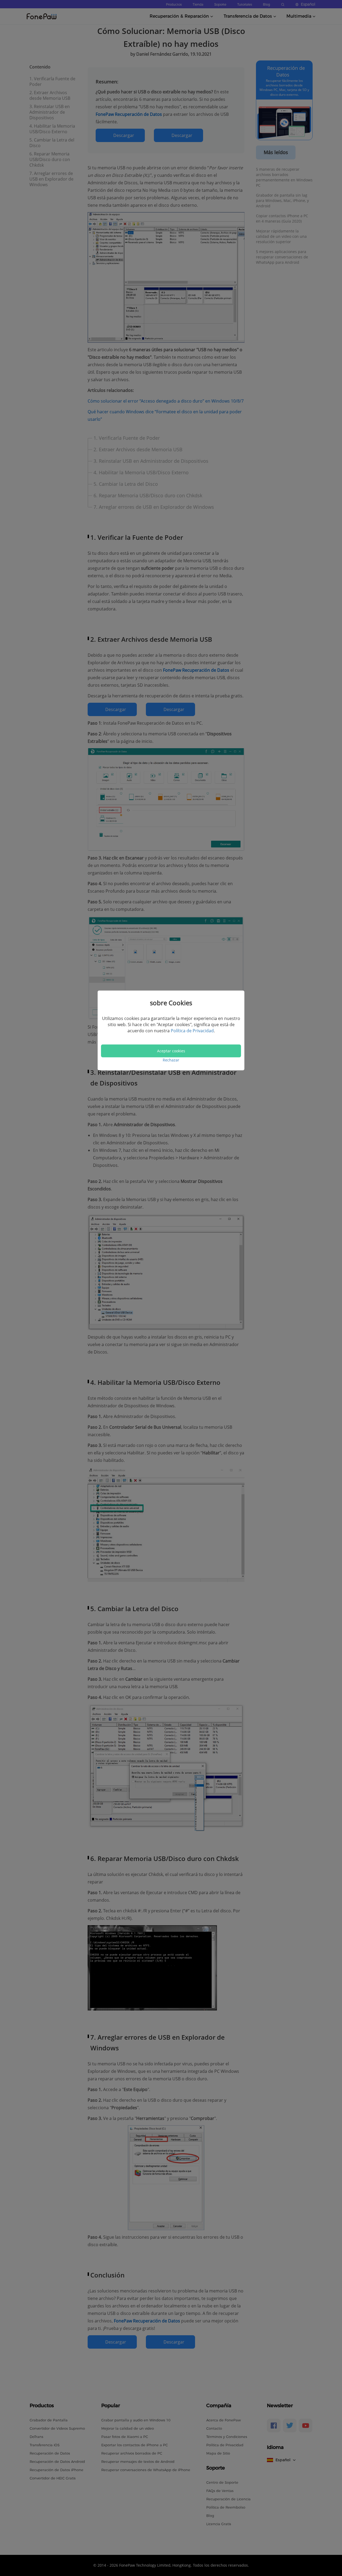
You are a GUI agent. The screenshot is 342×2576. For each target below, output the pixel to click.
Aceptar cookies (171, 1051)
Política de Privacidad (192, 1031)
